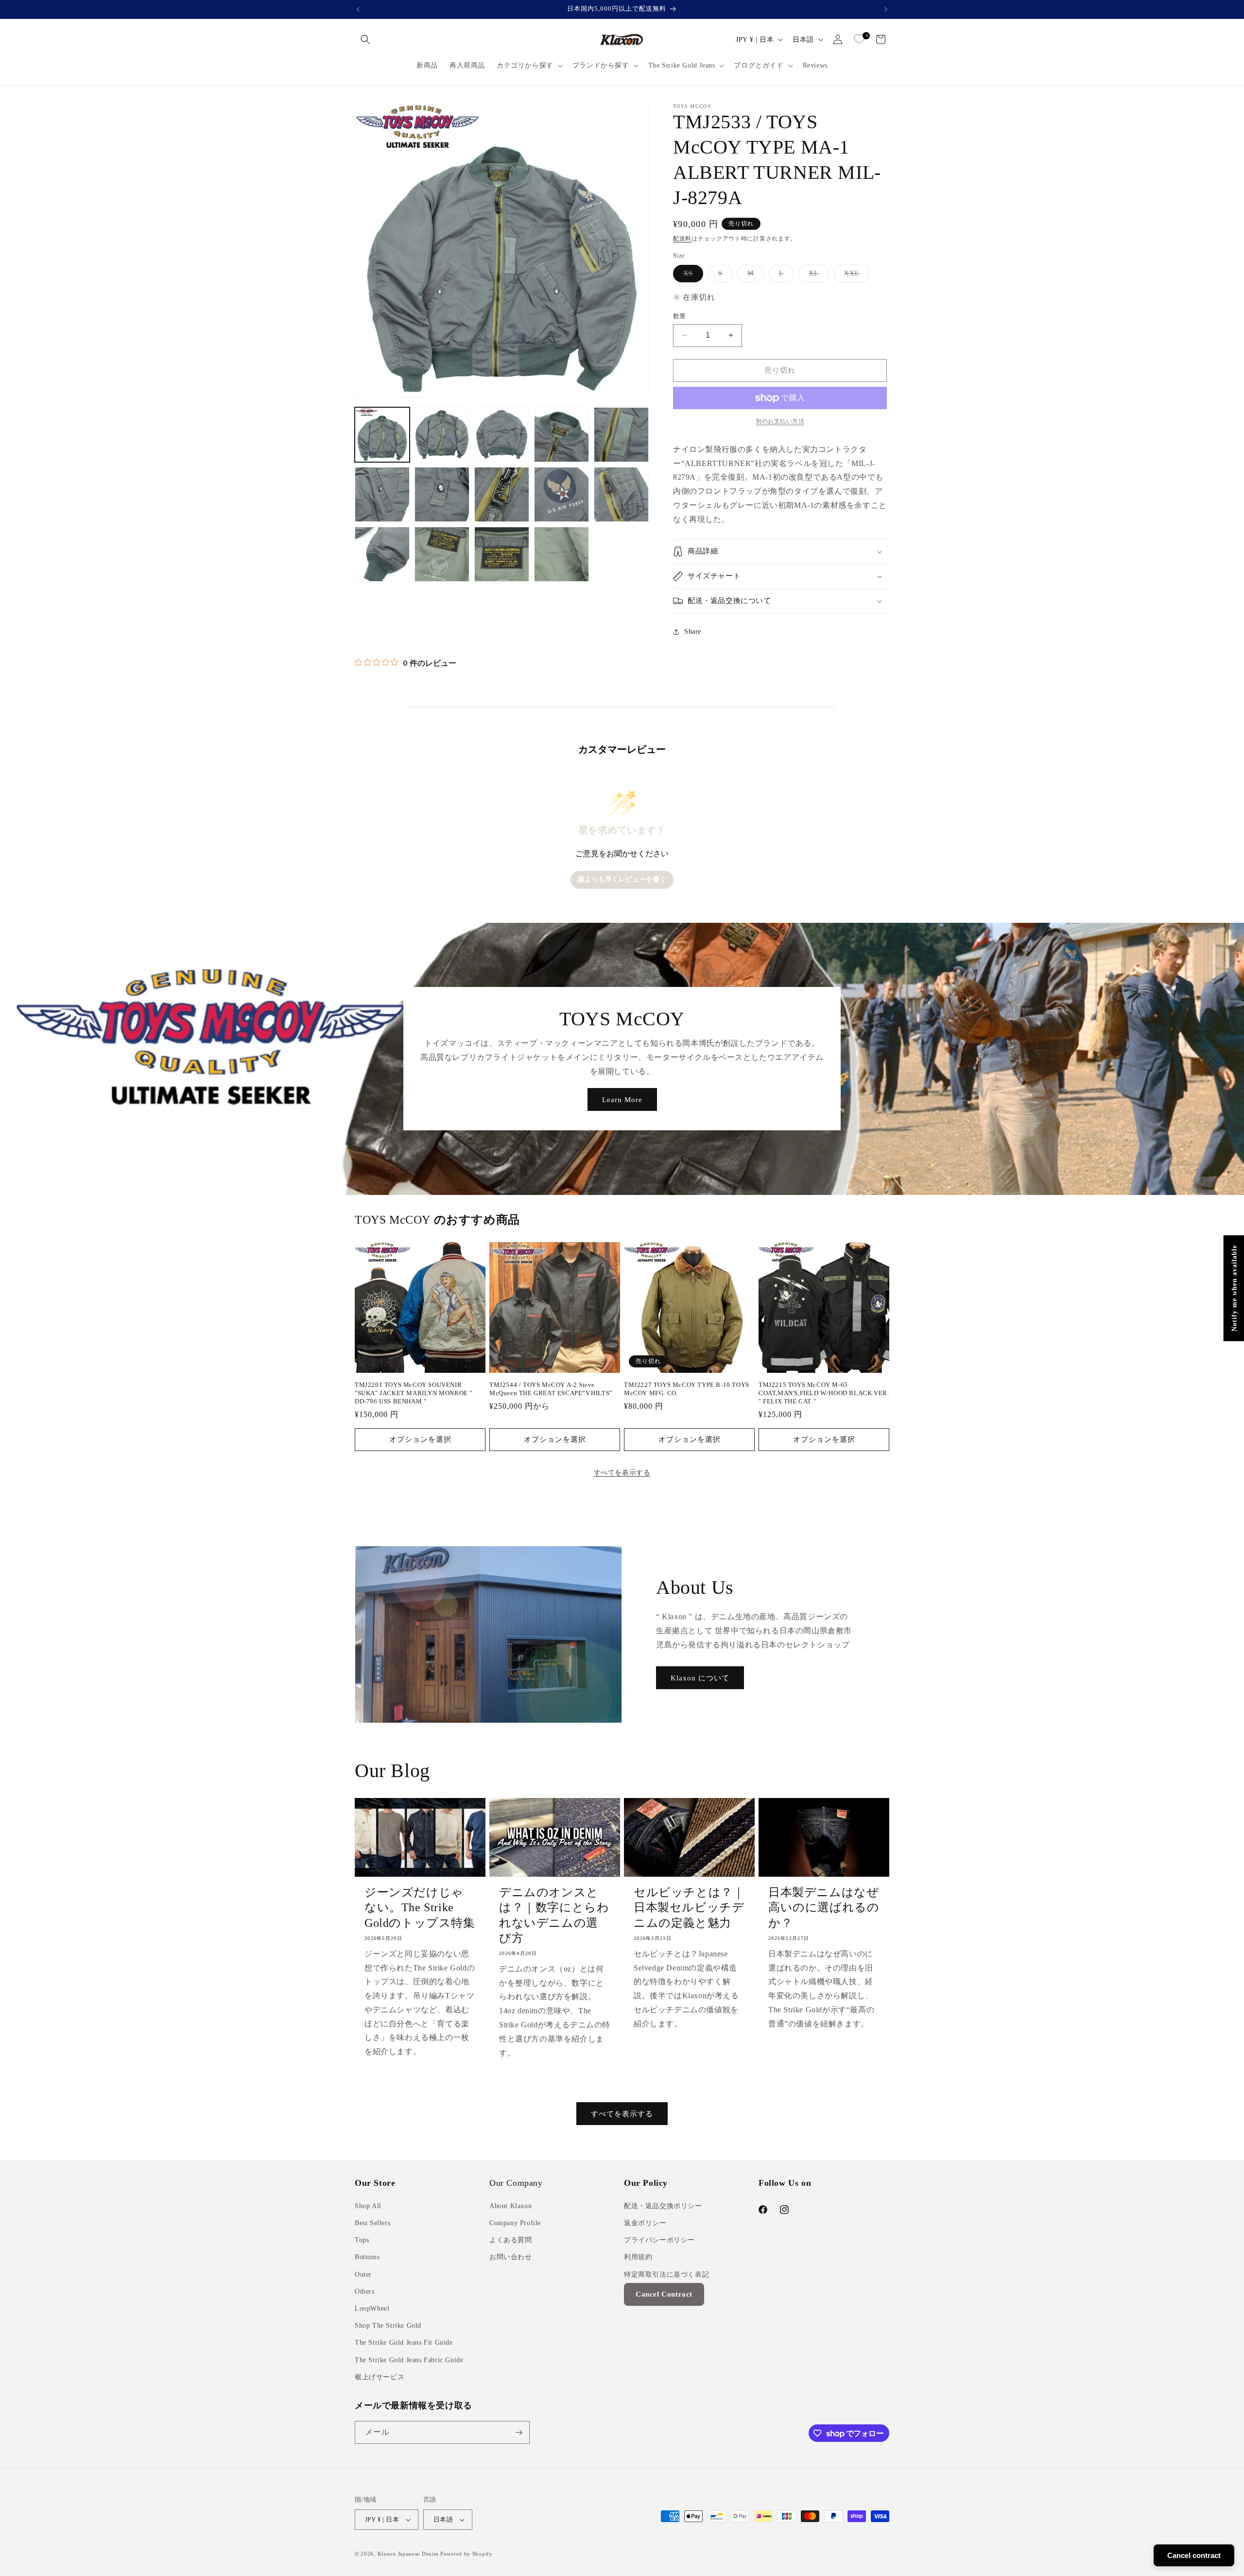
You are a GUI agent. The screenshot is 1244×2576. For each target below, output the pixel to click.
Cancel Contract (664, 2294)
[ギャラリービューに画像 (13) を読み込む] (502, 554)
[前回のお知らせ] (358, 9)
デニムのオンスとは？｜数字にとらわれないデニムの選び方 (554, 1915)
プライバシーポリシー (659, 2240)
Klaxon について (700, 1678)
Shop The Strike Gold (388, 2325)
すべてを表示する (622, 1473)
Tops (362, 2240)
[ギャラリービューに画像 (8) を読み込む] (502, 494)
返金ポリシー (645, 2223)
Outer (363, 2274)
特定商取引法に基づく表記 (666, 2274)
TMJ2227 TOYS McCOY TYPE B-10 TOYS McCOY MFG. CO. (687, 1389)
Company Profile (515, 2223)
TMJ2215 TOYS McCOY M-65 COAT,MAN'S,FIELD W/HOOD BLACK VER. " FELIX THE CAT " (824, 1393)
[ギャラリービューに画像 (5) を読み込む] (621, 435)
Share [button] (693, 631)
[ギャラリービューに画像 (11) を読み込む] (382, 554)
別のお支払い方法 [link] (780, 421)
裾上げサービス (380, 2377)
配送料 (682, 239)
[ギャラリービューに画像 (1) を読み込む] (382, 435)
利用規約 (638, 2257)
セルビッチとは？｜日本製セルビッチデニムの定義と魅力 (689, 1907)
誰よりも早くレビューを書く (622, 879)
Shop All (368, 2206)
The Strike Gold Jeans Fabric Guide (409, 2360)
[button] (365, 39)
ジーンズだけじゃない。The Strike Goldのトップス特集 (420, 1907)
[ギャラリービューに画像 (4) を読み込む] (562, 435)
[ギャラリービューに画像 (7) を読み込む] (442, 494)
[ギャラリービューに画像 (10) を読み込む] (621, 494)
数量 (680, 316)
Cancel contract (1194, 2555)
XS (691, 276)
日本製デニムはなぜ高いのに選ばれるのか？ (824, 1907)
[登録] (518, 2432)
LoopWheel (372, 2308)
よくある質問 (511, 2240)
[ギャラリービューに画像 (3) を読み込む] (502, 435)
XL (817, 276)
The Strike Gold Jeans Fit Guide (404, 2343)
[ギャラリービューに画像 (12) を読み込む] (442, 554)
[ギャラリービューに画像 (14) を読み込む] (562, 554)
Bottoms (367, 2257)
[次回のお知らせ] (886, 9)
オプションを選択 (420, 1439)
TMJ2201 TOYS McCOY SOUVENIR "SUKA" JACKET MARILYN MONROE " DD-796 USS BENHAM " (414, 1393)
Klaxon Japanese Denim (408, 2554)
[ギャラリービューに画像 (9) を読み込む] (562, 494)
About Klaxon (510, 2206)
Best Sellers (372, 2223)
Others (365, 2291)
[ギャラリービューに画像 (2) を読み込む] (442, 435)
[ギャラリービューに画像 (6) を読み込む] (382, 494)
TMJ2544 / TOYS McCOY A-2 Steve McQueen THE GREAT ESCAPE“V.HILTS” (551, 1389)
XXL (855, 276)
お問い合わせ (511, 2257)
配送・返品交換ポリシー (663, 2206)
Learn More (622, 1100)
